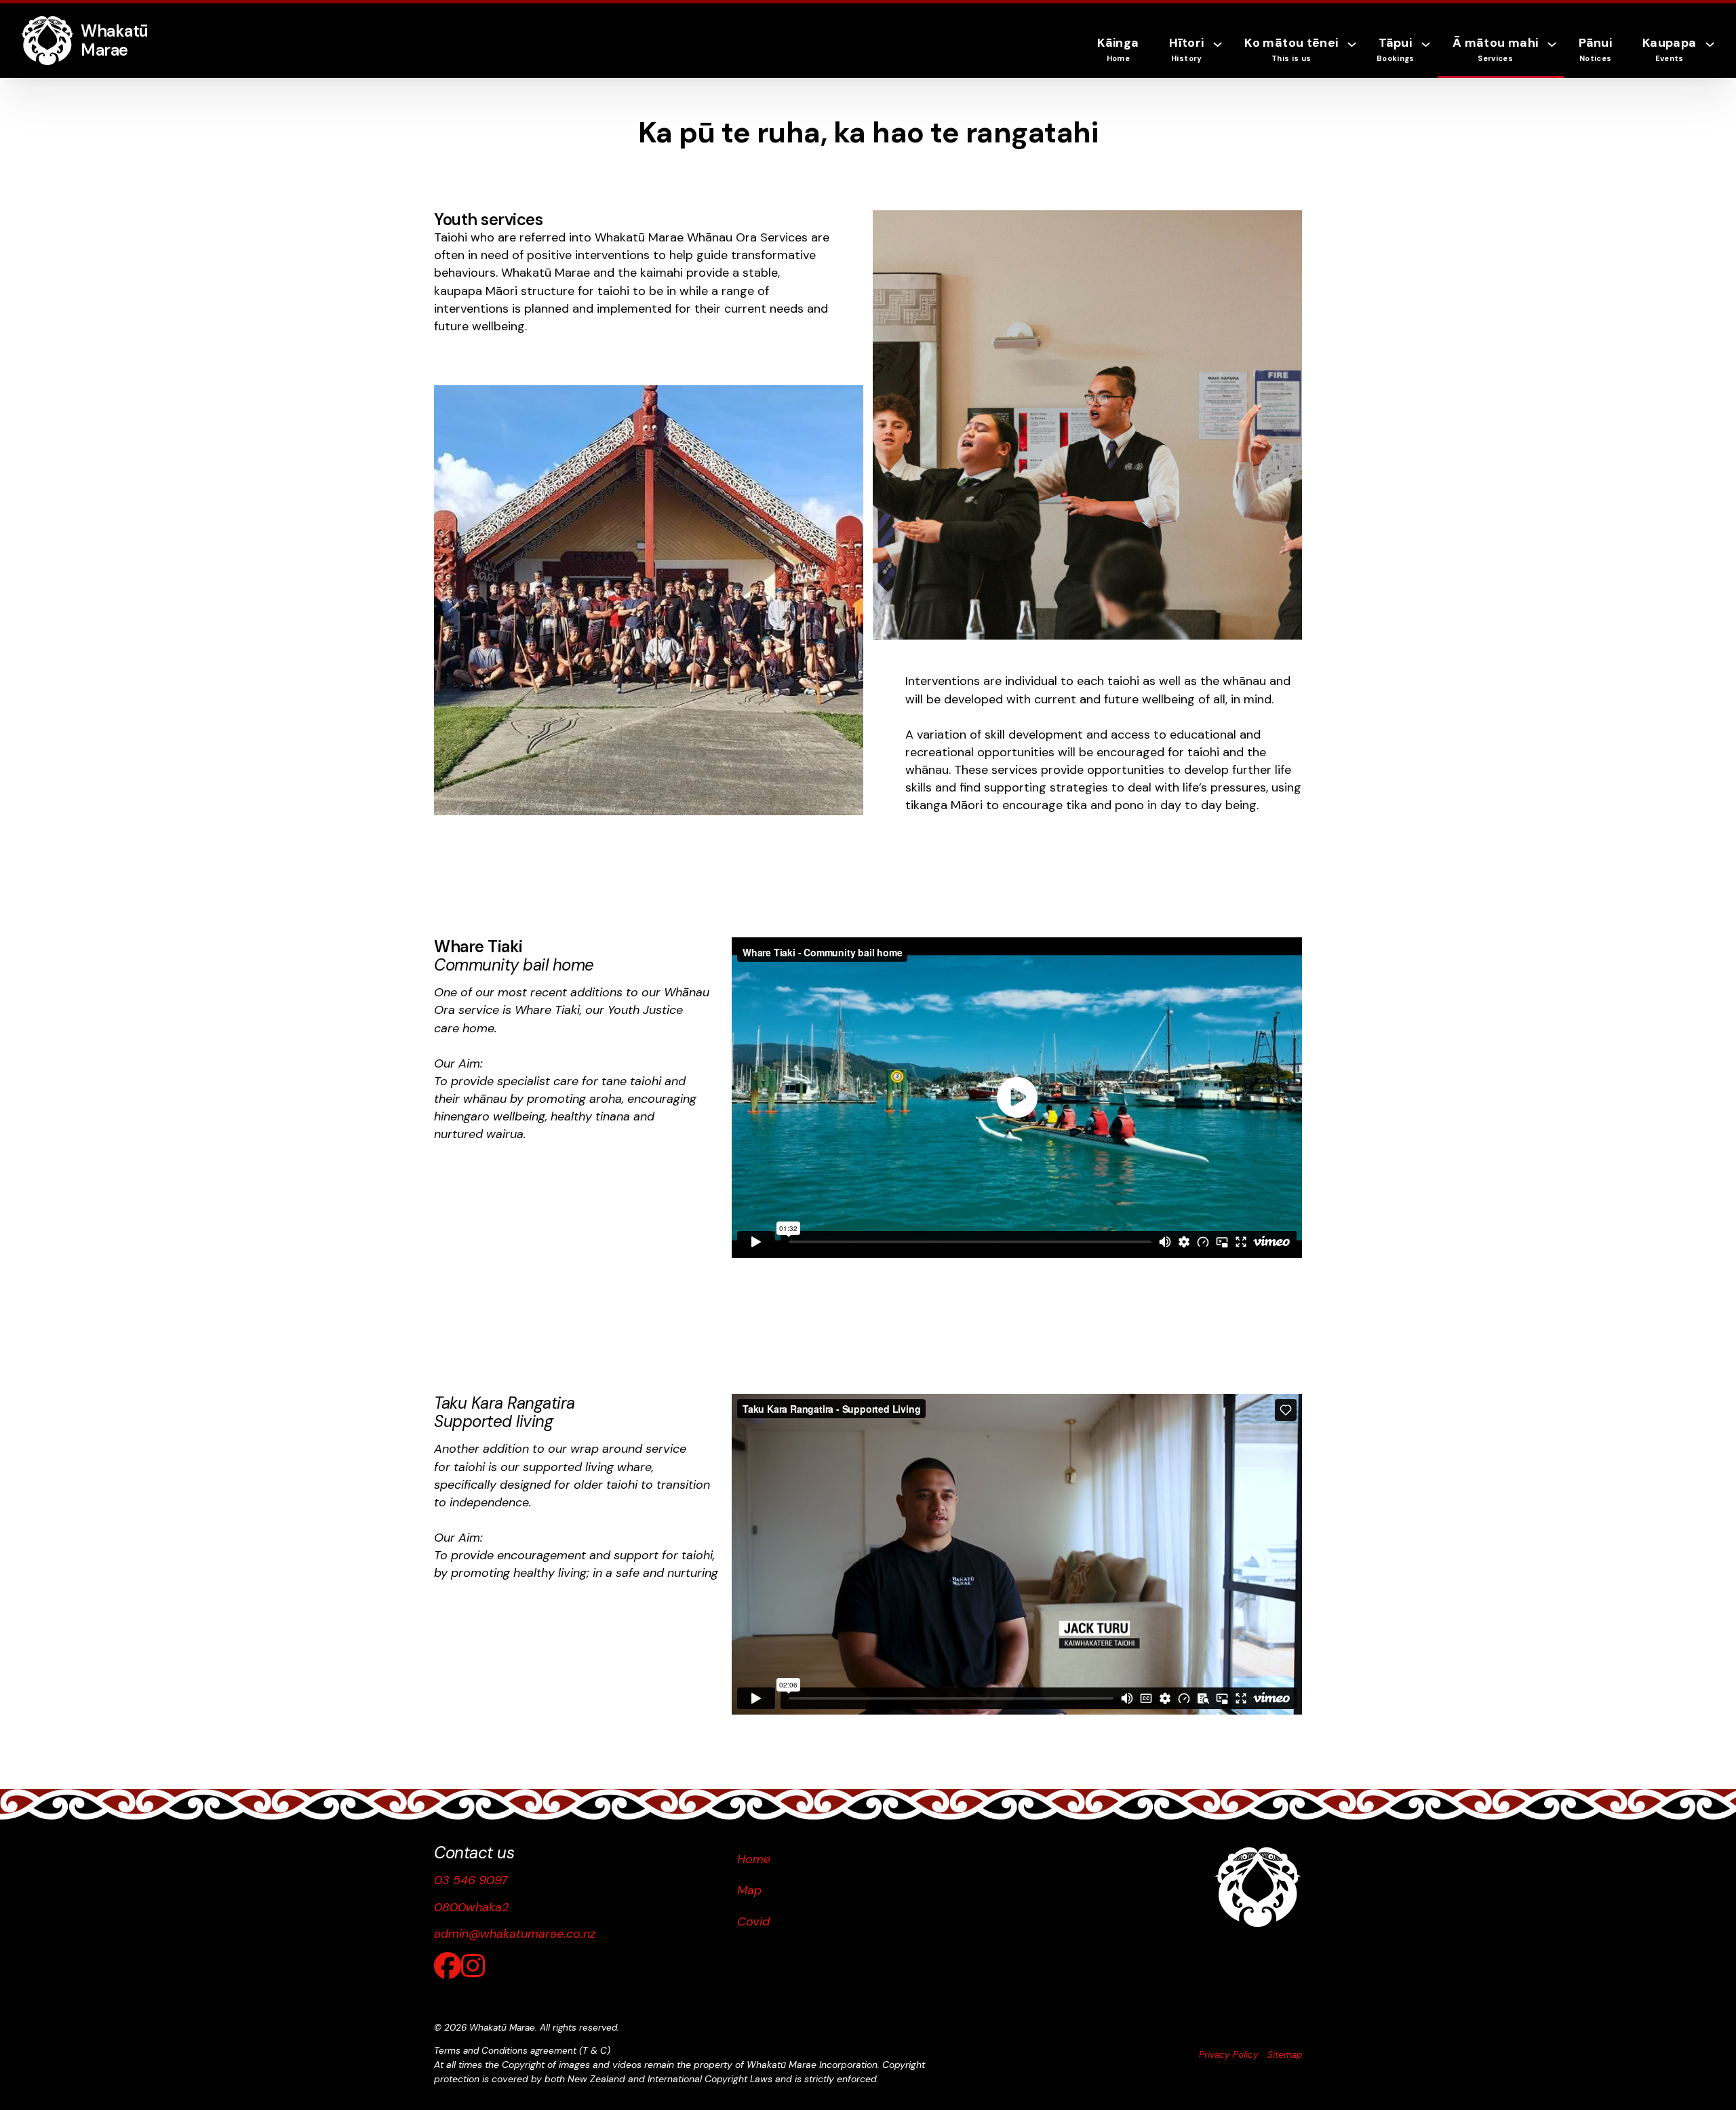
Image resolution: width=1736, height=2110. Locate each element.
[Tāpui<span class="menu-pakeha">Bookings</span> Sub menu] (1429, 55)
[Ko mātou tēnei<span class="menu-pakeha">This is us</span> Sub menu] (1355, 55)
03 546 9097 (471, 1880)
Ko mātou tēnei (1291, 49)
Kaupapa (1669, 49)
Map (749, 1890)
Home (754, 1859)
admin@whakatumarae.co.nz (515, 1934)
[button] (1017, 1097)
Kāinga (1118, 49)
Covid (753, 1921)
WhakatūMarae (115, 40)
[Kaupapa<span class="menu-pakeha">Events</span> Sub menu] (1713, 55)
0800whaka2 (472, 1907)
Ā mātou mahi (1495, 49)
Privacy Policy (1229, 2055)
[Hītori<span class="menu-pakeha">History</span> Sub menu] (1221, 55)
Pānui (1595, 49)
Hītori (1186, 49)
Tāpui (1396, 49)
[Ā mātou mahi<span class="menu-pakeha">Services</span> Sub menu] (1555, 55)
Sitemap (1285, 2055)
